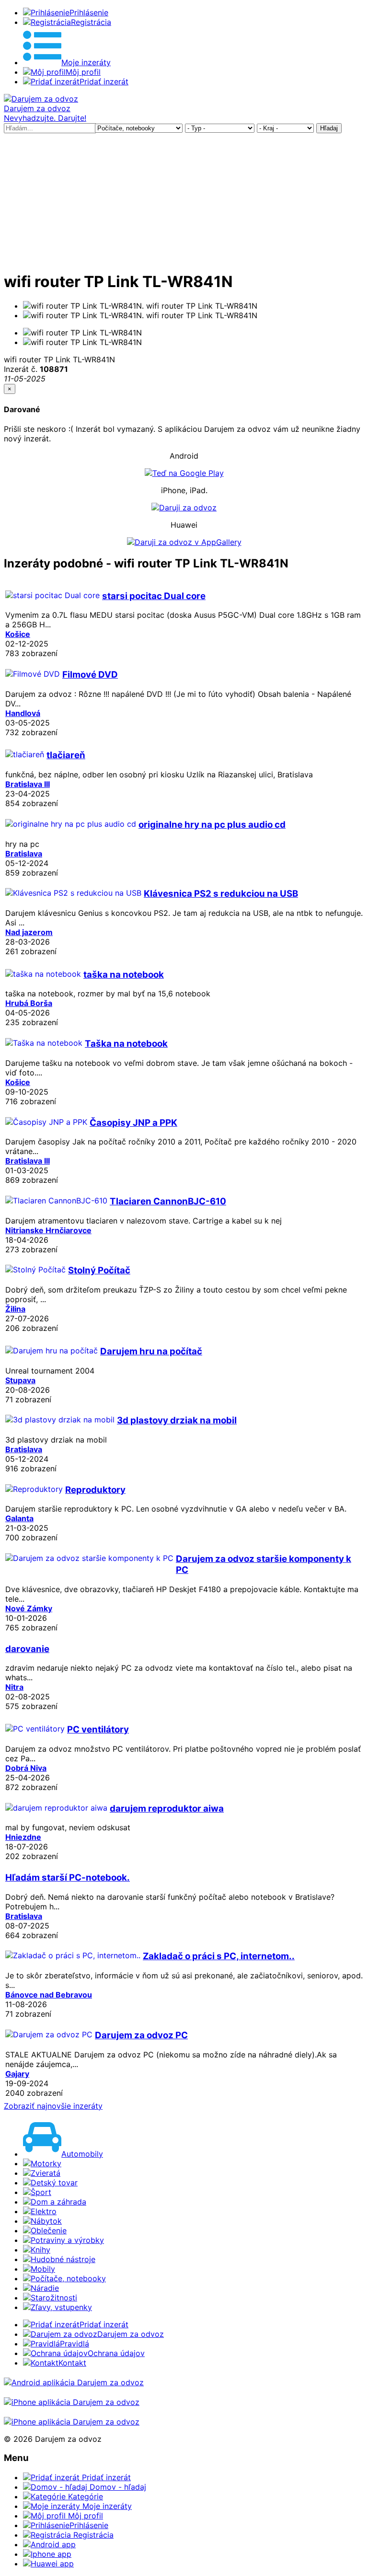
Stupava (20, 1380)
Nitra (14, 1687)
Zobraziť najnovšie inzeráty (53, 2106)
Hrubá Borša (29, 1003)
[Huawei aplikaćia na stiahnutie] (72, 2422)
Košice (18, 634)
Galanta (19, 1518)
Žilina (15, 1309)
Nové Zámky (29, 1608)
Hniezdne (23, 1837)
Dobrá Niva (26, 1768)
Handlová (23, 713)
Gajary (17, 2074)
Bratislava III (28, 784)
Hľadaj (329, 128)
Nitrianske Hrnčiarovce (48, 1230)
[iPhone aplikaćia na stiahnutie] (72, 2402)
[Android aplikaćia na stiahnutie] (74, 2382)
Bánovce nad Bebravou (49, 1995)
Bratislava (24, 854)
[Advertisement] (184, 200)
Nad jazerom (29, 932)
